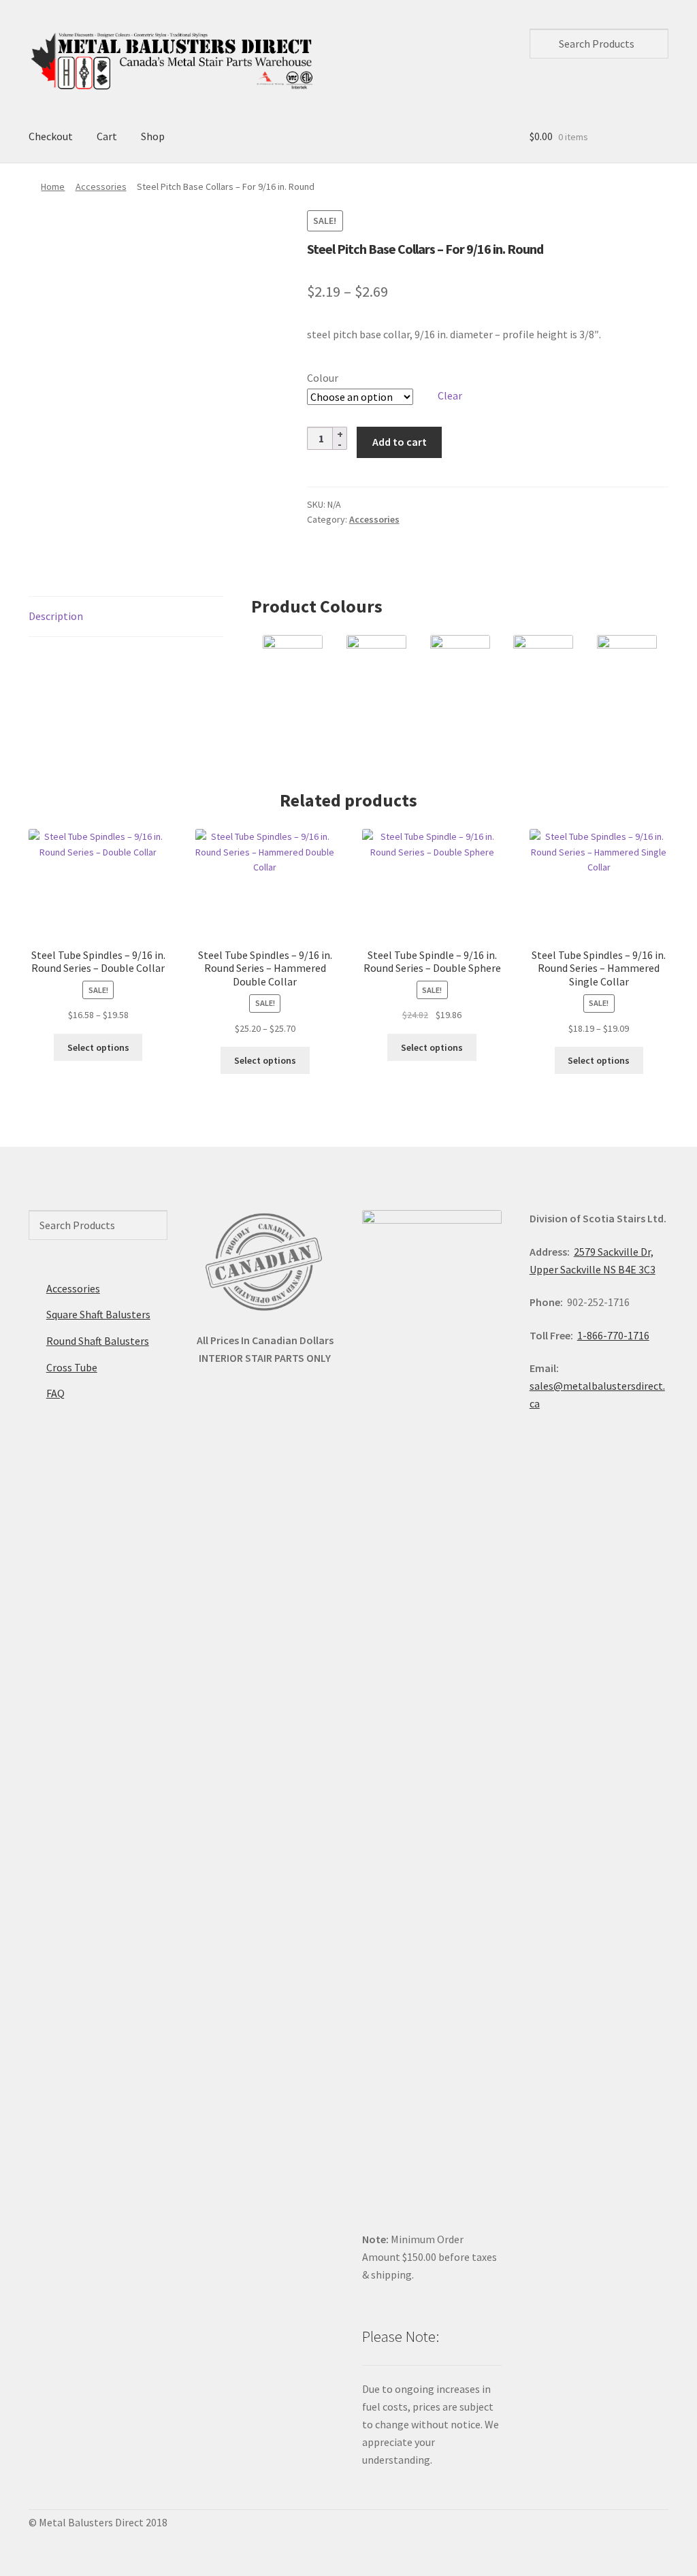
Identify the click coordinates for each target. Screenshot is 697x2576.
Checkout (51, 136)
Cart (107, 136)
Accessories (101, 186)
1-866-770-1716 (613, 1335)
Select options (98, 1047)
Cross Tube (72, 1367)
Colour (323, 378)
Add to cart (400, 442)
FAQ (55, 1393)
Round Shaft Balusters (98, 1341)
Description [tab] (56, 616)
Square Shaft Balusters (98, 1314)
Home (53, 186)
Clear (450, 395)
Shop (153, 136)
